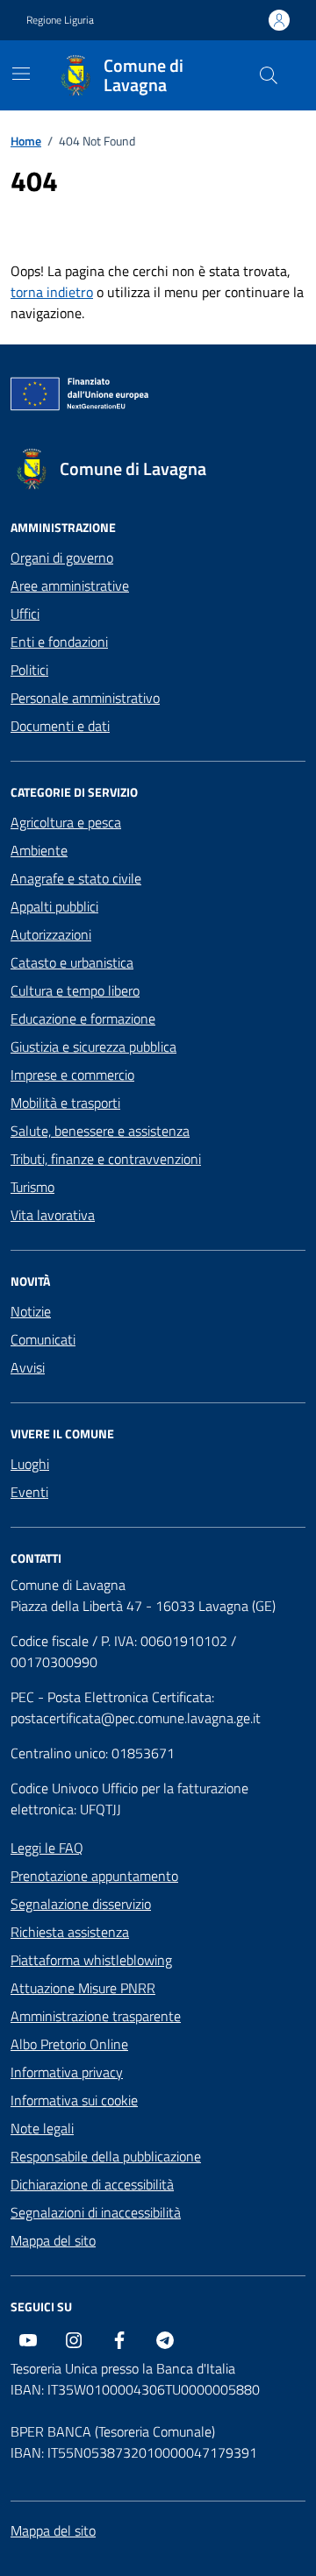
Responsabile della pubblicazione (106, 2156)
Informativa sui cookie (74, 2100)
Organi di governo (62, 557)
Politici (29, 670)
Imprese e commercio (72, 1075)
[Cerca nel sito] (269, 75)
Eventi (29, 1492)
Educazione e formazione (83, 1018)
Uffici (25, 614)
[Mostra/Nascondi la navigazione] (21, 74)
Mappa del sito (53, 2240)
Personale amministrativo (85, 698)
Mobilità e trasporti (65, 1103)
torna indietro (52, 292)
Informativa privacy (67, 2072)
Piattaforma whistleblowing (91, 1960)
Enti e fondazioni (59, 642)
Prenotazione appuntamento (94, 1876)
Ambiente (39, 850)
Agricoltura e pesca (66, 822)
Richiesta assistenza (70, 1932)
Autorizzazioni (51, 934)
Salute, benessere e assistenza (100, 1131)
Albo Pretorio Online (69, 2044)
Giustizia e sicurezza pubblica (93, 1047)
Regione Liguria (60, 20)
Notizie (31, 1311)
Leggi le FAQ (47, 1848)
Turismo (32, 1187)
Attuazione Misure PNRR (83, 1988)
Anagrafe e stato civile (76, 878)
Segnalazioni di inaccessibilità (96, 2212)
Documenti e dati (60, 726)
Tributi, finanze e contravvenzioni (106, 1159)
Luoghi (30, 1464)
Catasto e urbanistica (72, 962)
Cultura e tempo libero (75, 990)
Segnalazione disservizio (81, 1904)
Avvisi (28, 1367)
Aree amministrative (70, 585)
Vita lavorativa (53, 1215)
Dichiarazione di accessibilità (92, 2184)
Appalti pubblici (54, 906)
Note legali (42, 2128)
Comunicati (43, 1339)
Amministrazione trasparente (96, 2016)
